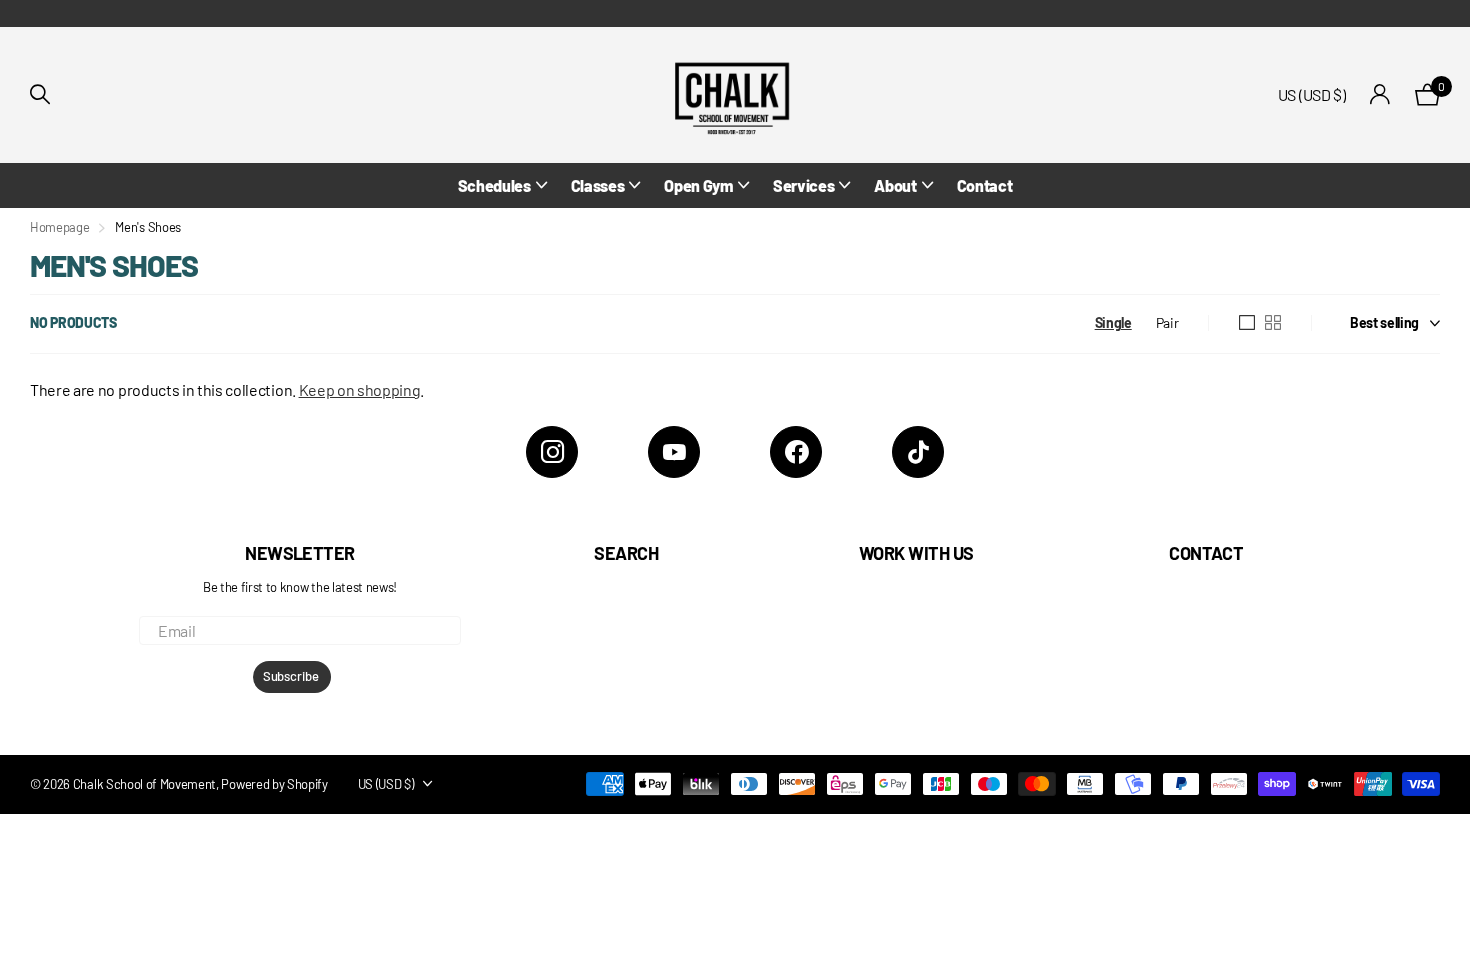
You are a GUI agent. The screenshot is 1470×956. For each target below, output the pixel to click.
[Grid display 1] (1247, 323)
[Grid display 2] (1273, 323)
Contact (985, 185)
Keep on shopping (360, 389)
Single (1113, 322)
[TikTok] (918, 452)
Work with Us (916, 553)
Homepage (59, 227)
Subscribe (292, 676)
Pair (1167, 322)
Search (626, 553)
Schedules (494, 185)
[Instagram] (552, 452)
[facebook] (796, 452)
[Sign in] (1380, 94)
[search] (40, 94)
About (895, 185)
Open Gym (698, 185)
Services (803, 185)
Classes (598, 185)
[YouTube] (674, 452)
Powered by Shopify (274, 784)
